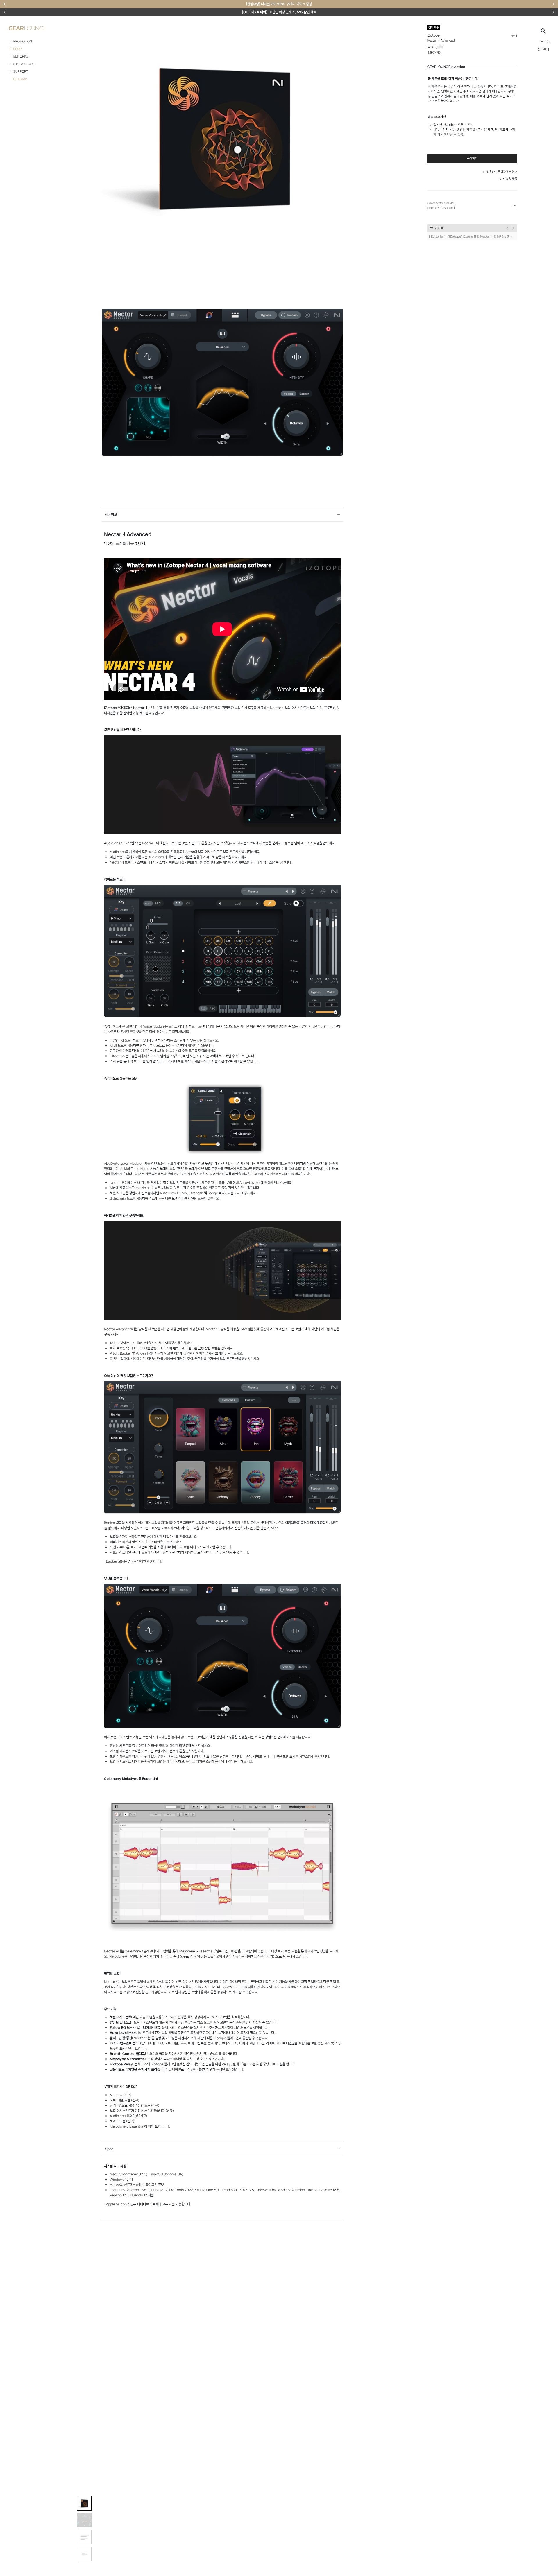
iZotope (433, 35)
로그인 (545, 42)
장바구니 (543, 49)
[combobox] (472, 208)
